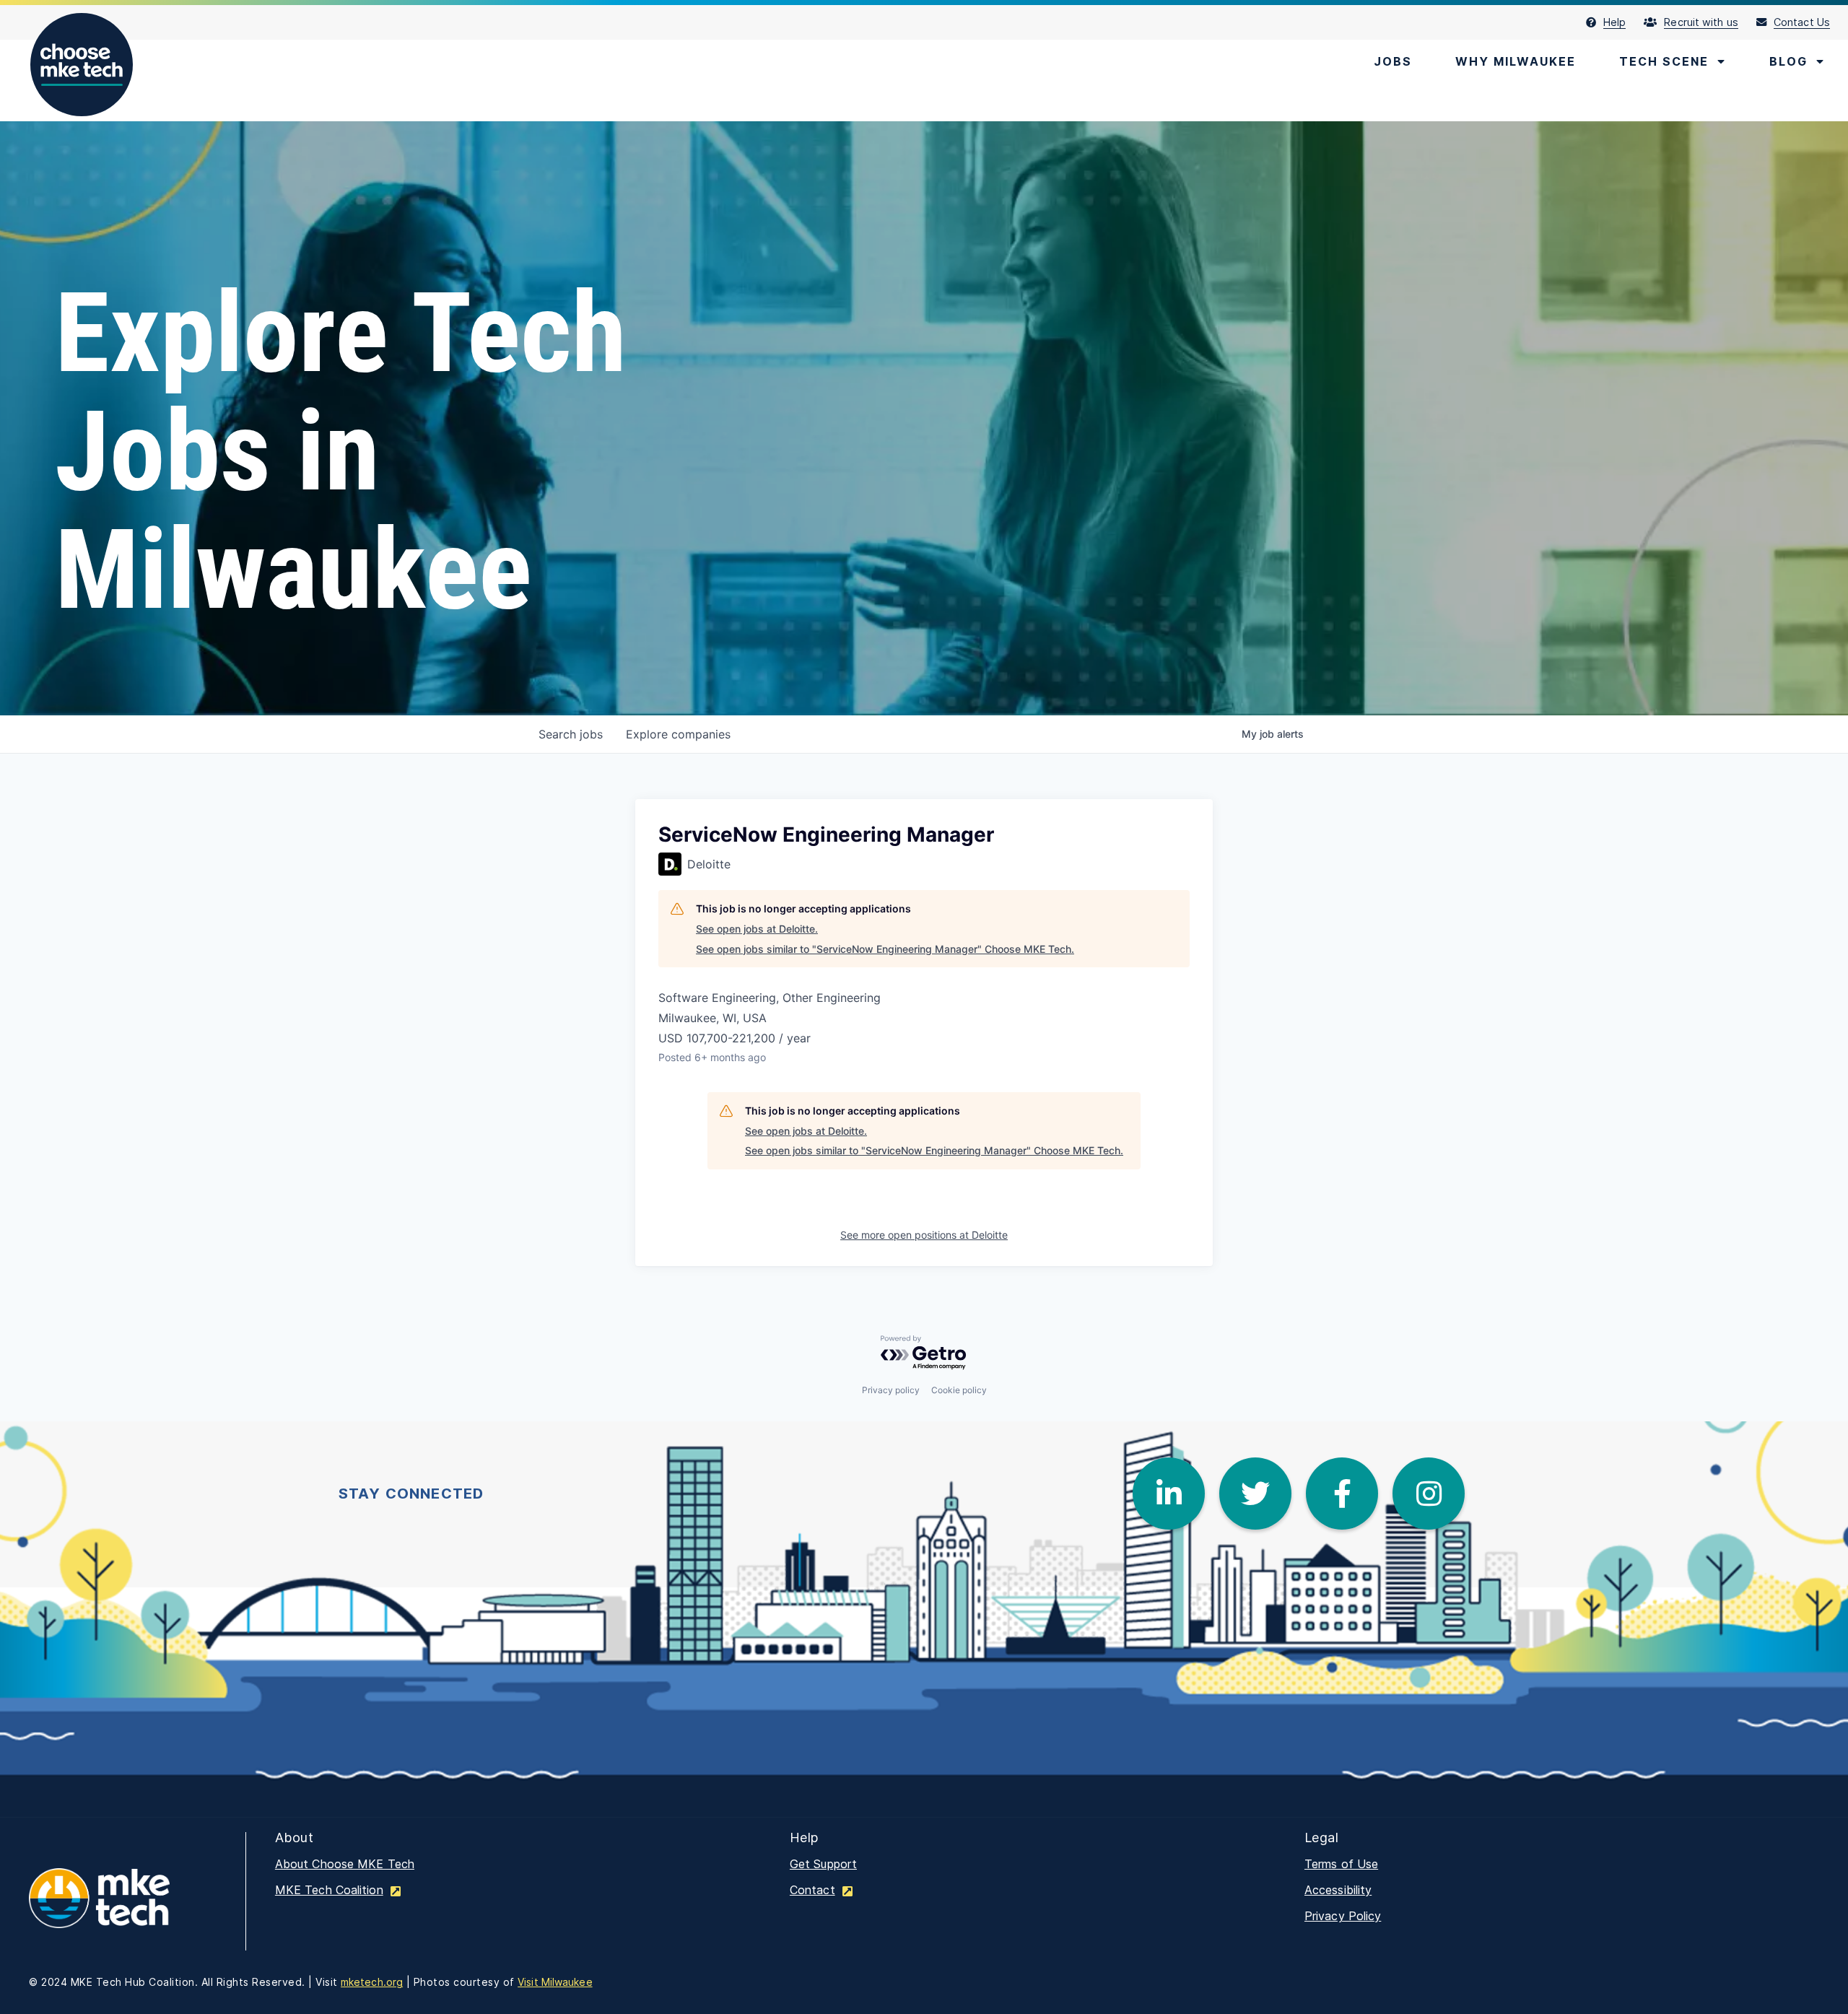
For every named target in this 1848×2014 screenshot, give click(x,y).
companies (678, 734)
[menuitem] (1615, 22)
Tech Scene (1664, 61)
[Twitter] (1255, 1494)
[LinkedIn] (1169, 1494)
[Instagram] (1429, 1494)
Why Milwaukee (1516, 61)
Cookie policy (959, 1390)
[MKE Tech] (123, 1908)
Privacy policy (891, 1390)
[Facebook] (1342, 1494)
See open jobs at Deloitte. (757, 929)
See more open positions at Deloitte (924, 1235)
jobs (571, 734)
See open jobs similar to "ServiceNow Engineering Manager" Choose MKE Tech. (885, 949)
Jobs (1393, 61)
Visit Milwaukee (555, 1982)
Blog (1788, 61)
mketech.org (372, 1982)
